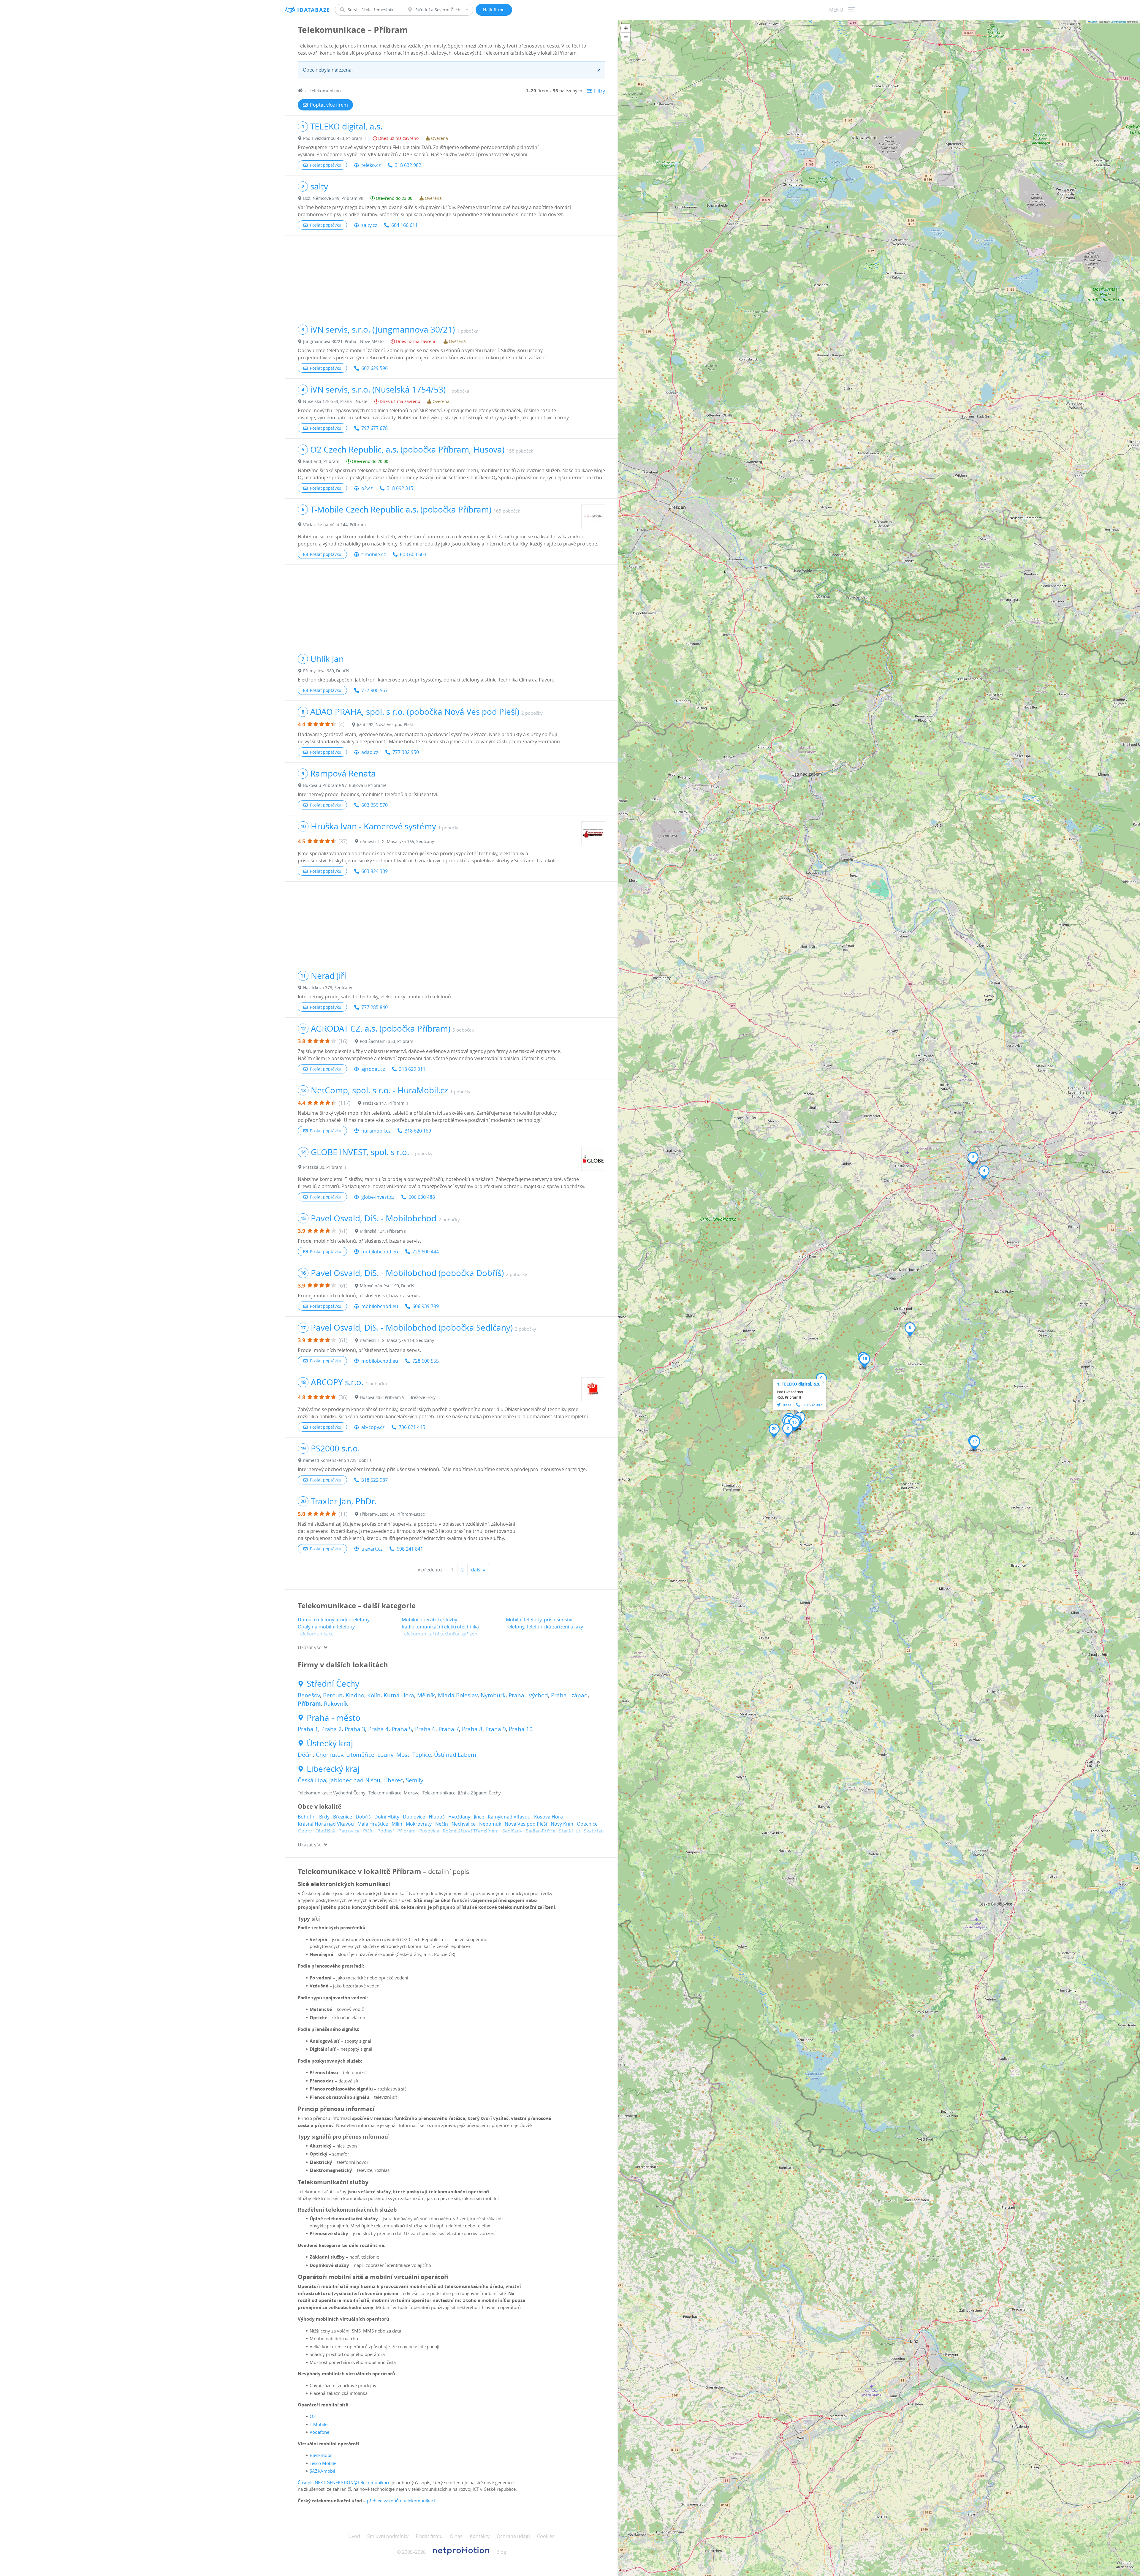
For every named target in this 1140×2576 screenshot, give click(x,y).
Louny (385, 1755)
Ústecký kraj (330, 1743)
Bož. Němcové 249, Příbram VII (333, 198)
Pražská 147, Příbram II (385, 1103)
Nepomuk (490, 1824)
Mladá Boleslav (458, 1695)
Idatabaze (314, 10)
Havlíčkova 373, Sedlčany (328, 987)
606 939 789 (426, 1306)
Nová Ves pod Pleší (526, 1824)
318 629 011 (412, 1069)
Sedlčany (512, 1831)
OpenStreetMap (1118, 22)
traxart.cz (372, 1549)
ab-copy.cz (373, 1427)
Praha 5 (402, 1729)
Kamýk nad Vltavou (509, 1817)
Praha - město (334, 1718)
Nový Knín (562, 1824)
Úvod (354, 2536)
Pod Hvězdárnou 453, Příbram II (334, 138)
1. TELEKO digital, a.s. (799, 1384)
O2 (313, 2416)
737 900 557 (375, 690)
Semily (415, 1780)
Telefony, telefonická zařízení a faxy (544, 1627)
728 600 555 (426, 1361)
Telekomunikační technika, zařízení (440, 1634)
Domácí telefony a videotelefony (334, 1620)
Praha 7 (449, 1729)
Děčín (305, 1755)
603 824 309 (375, 871)
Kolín (374, 1695)
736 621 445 (412, 1427)
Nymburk (493, 1695)
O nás (456, 2536)
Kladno (355, 1695)
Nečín (442, 1824)
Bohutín (307, 1817)
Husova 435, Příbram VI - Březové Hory (398, 1397)
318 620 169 (418, 1131)
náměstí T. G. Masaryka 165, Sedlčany (397, 841)
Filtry (600, 91)
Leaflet (1093, 22)
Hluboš (437, 1817)
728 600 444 (426, 1252)
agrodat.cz (373, 1069)
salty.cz (369, 225)
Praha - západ (569, 1695)
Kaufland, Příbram (321, 461)
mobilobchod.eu (380, 1252)
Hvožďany (459, 1817)
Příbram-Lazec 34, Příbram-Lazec (392, 1514)
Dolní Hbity (387, 1817)
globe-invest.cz (378, 1197)
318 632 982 (408, 165)
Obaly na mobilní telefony (326, 1627)
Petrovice (349, 1831)
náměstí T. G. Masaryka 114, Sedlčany (397, 1340)
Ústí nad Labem (455, 1755)
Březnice (343, 1817)
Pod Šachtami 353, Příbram (387, 1041)
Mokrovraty (419, 1824)
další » (478, 1570)
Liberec (393, 1780)
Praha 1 (308, 1729)
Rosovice (429, 1831)
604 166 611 (404, 225)
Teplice (422, 1755)
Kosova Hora (548, 1817)
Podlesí (385, 1831)
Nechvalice (464, 1824)
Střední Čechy (333, 1684)
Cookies (546, 2536)
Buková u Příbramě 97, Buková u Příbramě (345, 785)
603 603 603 (413, 554)
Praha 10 (521, 1729)
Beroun (333, 1695)
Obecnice (587, 1824)
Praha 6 (425, 1729)
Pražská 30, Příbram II (324, 1167)
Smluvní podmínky (388, 2536)
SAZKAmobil (322, 2471)
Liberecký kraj (333, 1769)
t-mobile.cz (373, 554)
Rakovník (336, 1704)
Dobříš (363, 1817)
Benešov (309, 1695)
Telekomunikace (316, 1634)
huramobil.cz (376, 1131)
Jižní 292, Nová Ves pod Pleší (385, 724)
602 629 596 (375, 368)
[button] (788, 1430)
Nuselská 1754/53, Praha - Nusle (335, 401)
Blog (501, 2552)
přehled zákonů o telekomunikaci (401, 2501)
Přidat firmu (429, 2536)
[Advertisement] (451, 277)
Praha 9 (496, 1729)
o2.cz (367, 488)
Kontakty (480, 2536)
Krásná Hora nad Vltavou (326, 1824)
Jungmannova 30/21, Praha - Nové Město (343, 341)
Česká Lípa (312, 1780)
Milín (397, 1824)
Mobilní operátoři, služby (429, 1620)
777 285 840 (375, 1007)
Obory (305, 1831)
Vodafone (319, 2432)
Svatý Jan (594, 1831)
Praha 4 (378, 1729)
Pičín (368, 1831)
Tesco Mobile (323, 2463)
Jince (479, 1817)
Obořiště (325, 1831)
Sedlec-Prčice (541, 1831)
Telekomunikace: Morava (394, 1793)
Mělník (426, 1695)
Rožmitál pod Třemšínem (471, 1831)
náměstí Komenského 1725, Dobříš (337, 1460)
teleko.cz (371, 165)
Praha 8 (472, 1729)
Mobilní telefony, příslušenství (539, 1620)
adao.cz (370, 752)
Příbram (309, 1704)
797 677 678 (375, 428)
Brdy (324, 1817)
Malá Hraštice (373, 1824)
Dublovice (414, 1817)
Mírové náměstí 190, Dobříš (387, 1286)
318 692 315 (400, 488)
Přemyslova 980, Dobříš (326, 671)
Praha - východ (528, 1695)
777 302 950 (406, 752)
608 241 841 (410, 1549)
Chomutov (330, 1755)
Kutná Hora (399, 1695)
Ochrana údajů (513, 2536)
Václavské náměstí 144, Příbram (334, 525)
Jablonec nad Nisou (355, 1780)
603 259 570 (375, 805)
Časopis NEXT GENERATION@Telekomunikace (344, 2482)
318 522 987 (375, 1480)
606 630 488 (422, 1197)
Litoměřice (360, 1755)
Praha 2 (331, 1729)
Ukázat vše (310, 1647)
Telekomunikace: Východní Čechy (332, 1793)
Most (403, 1755)
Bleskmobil (321, 2455)
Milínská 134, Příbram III (384, 1231)
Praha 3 (355, 1729)
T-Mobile (319, 2424)
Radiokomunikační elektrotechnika (440, 1627)
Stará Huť (570, 1831)
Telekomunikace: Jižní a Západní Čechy (462, 1793)
